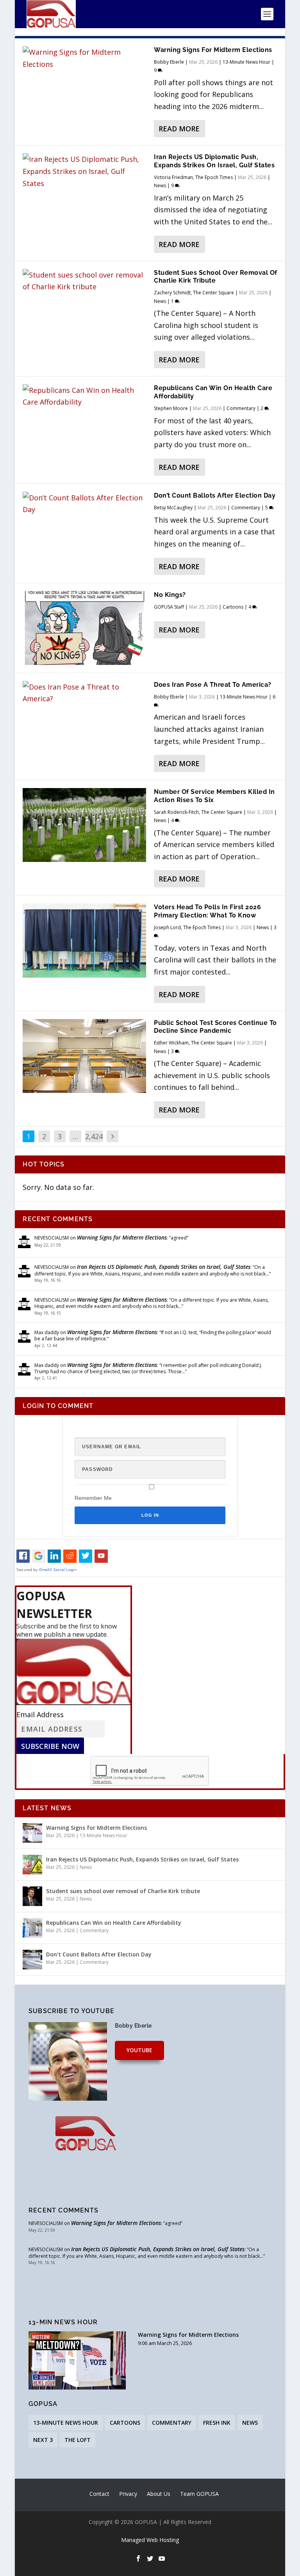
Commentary (241, 408)
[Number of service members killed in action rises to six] (84, 825)
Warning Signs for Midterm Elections (213, 50)
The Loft (78, 2440)
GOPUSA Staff (169, 607)
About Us (159, 2494)
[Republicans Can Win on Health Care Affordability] (84, 396)
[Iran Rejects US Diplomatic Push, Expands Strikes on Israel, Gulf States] (84, 171)
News (160, 185)
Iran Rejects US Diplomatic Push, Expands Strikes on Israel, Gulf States (214, 161)
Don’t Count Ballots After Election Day (215, 495)
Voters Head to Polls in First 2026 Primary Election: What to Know (207, 911)
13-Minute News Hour (246, 62)
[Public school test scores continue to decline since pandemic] (84, 1056)
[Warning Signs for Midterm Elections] (84, 58)
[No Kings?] (84, 628)
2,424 (94, 1136)
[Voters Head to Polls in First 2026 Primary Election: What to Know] (84, 940)
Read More (179, 129)
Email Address (40, 1714)
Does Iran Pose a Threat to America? (213, 685)
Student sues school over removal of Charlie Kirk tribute (216, 277)
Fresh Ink (217, 2423)
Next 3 (43, 2440)
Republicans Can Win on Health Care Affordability (114, 1923)
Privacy (128, 2494)
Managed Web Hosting (150, 2540)
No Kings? (170, 595)
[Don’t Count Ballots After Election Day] (84, 504)
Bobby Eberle (169, 62)
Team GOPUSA (199, 2494)
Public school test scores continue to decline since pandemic (215, 1027)
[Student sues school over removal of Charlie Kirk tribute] (84, 281)
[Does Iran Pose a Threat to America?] (84, 693)
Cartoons (233, 607)
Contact (99, 2494)
